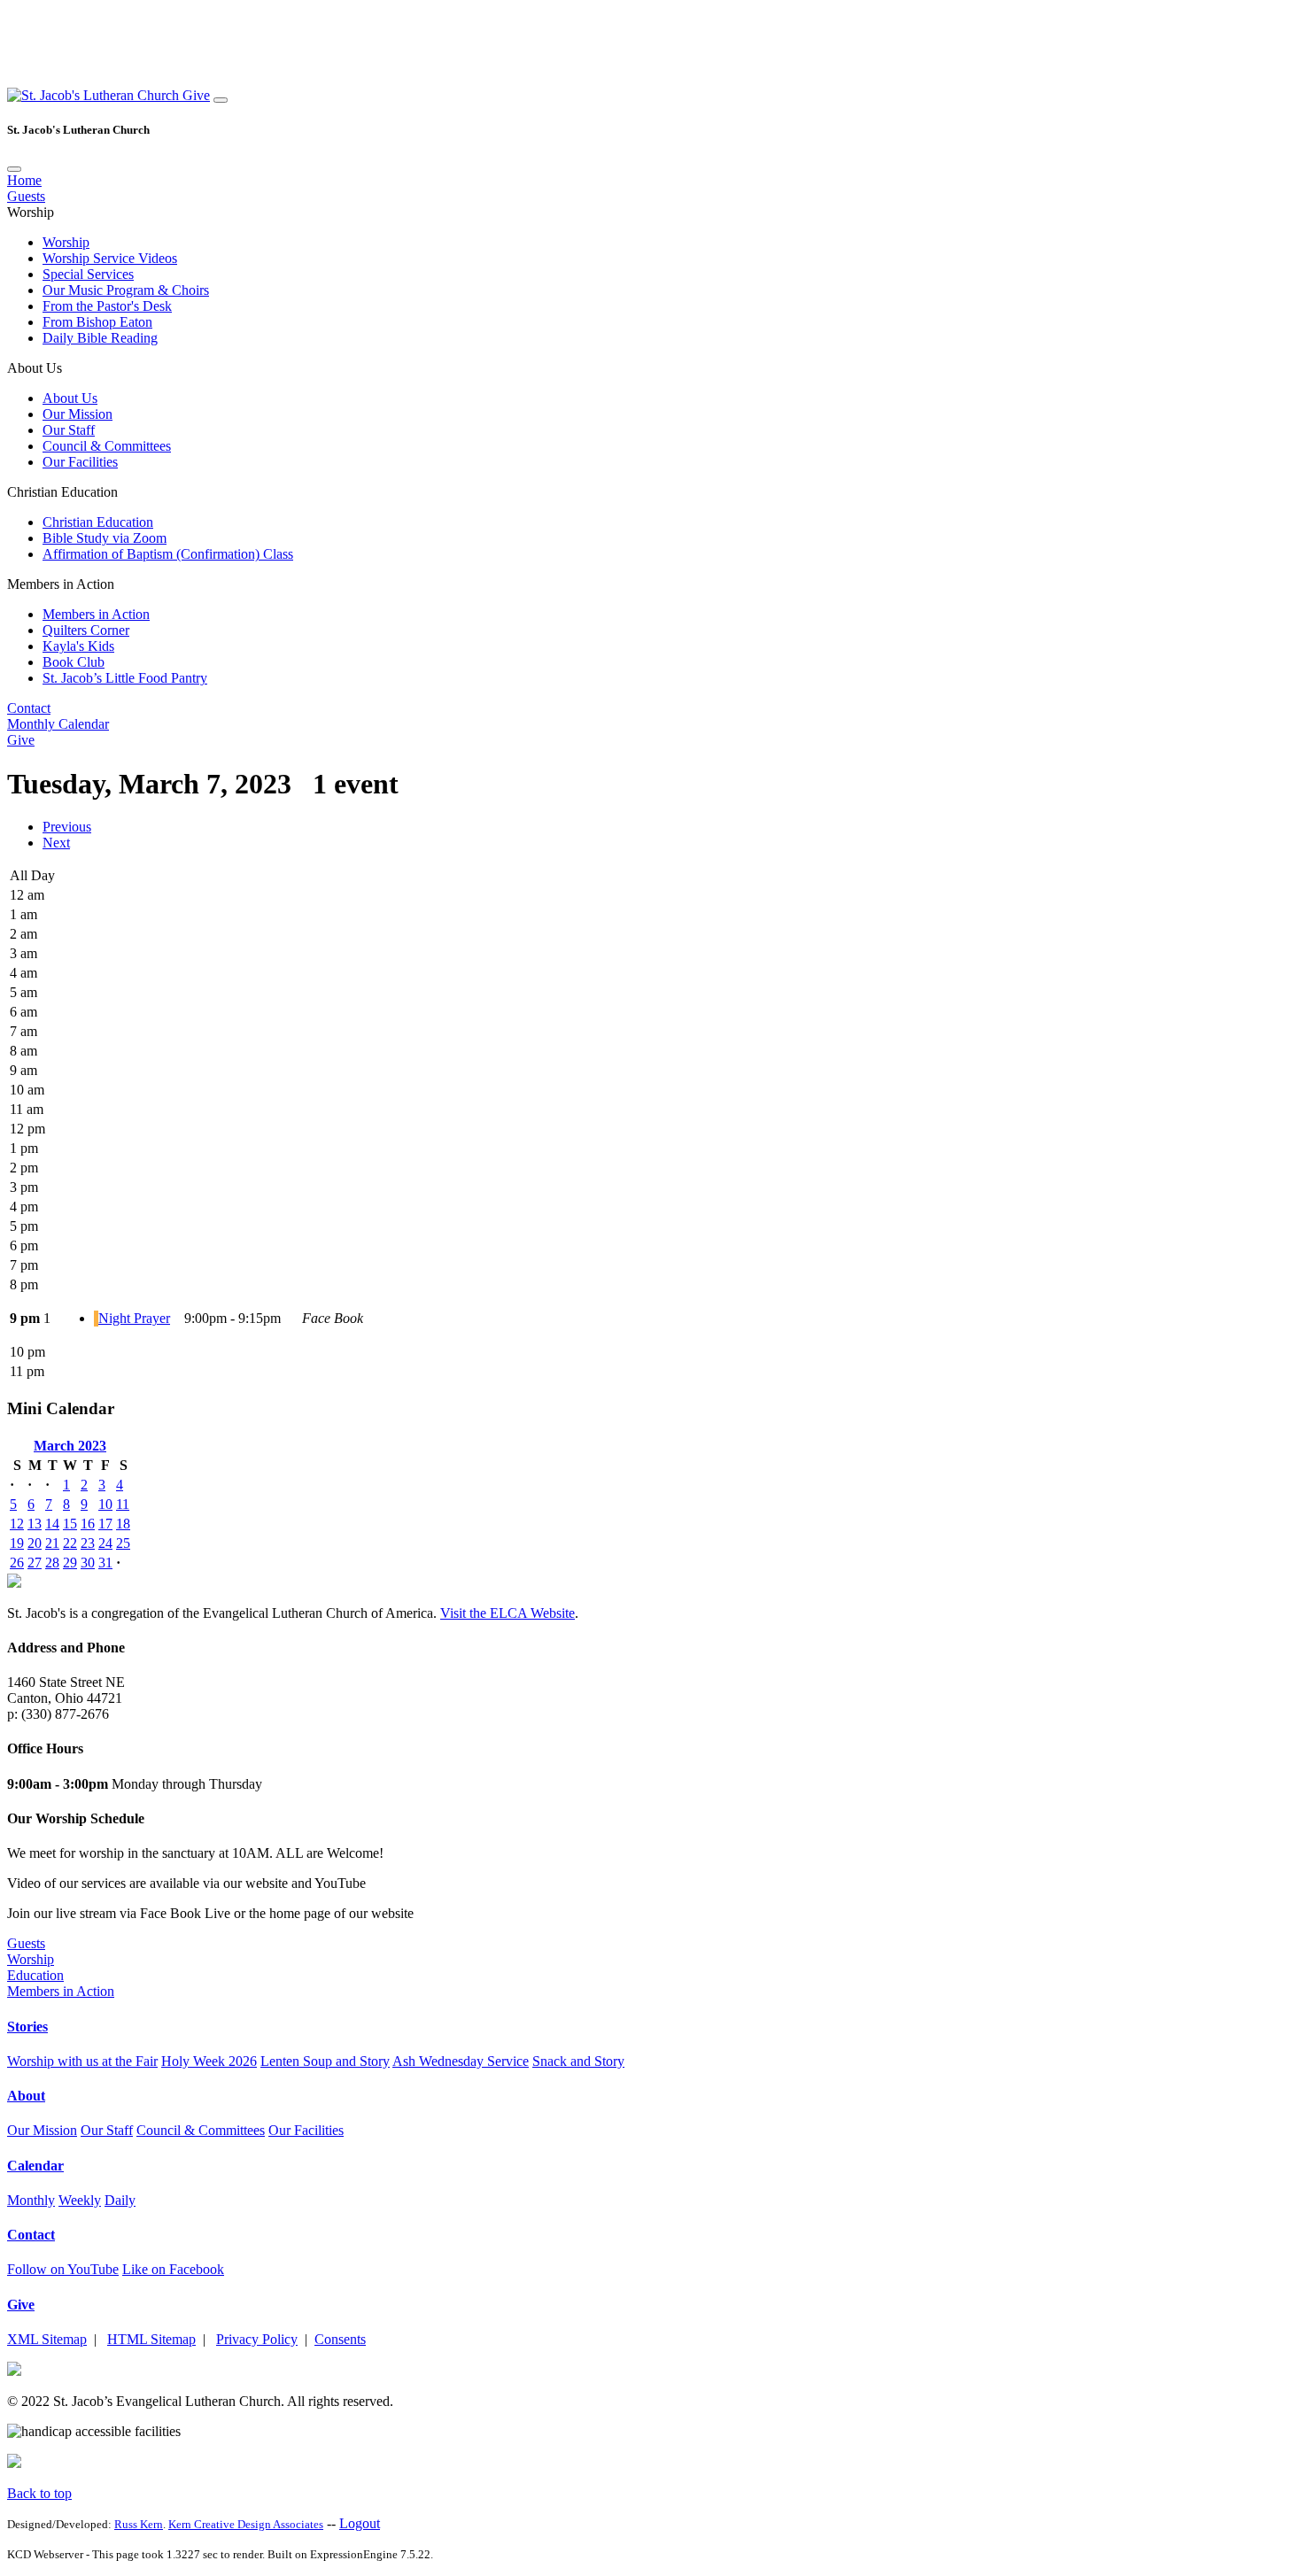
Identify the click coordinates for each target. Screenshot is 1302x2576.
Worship (66, 242)
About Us (70, 398)
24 (105, 1543)
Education (35, 1975)
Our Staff (69, 430)
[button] (95, 95)
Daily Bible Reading (100, 338)
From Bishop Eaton (97, 322)
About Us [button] (35, 368)
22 (70, 1543)
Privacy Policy (257, 2339)
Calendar (35, 2166)
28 (52, 1563)
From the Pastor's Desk (107, 306)
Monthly (31, 2200)
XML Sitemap (47, 2339)
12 (17, 1524)
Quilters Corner (86, 630)
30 (88, 1563)
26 (17, 1563)
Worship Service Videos (110, 258)
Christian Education (98, 522)
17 (105, 1524)
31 (105, 1563)
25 (123, 1543)
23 (88, 1543)
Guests (26, 196)
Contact (29, 708)
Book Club (74, 662)
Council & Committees (107, 446)
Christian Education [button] (62, 492)
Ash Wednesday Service (461, 2061)
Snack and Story (578, 2061)
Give (196, 95)
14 (52, 1524)
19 (17, 1543)
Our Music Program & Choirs (126, 290)
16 (88, 1524)
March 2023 (70, 1446)
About (26, 2096)
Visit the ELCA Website (508, 1613)
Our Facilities (80, 462)
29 (70, 1563)
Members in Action (96, 614)
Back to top (39, 2493)
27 (35, 1563)
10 (105, 1504)
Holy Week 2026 (209, 2061)
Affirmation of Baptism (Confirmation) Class (168, 554)
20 (35, 1543)
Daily (120, 2200)
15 (70, 1524)
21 (52, 1543)
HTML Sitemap (151, 2339)
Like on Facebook (173, 2269)
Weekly (80, 2200)
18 (123, 1524)
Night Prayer (134, 1318)
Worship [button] (31, 212)
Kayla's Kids (78, 646)
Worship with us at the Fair (82, 2061)
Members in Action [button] (61, 584)
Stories (27, 2027)
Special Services (88, 274)
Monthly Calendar (58, 724)
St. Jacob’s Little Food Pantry (125, 678)
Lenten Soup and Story (325, 2061)
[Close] (14, 169)
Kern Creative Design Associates (246, 2524)
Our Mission (77, 414)
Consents (340, 2339)
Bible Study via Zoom (105, 538)
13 (35, 1524)
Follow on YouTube (63, 2269)
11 (123, 1504)
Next (56, 843)
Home (24, 180)
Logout (360, 2523)
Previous (67, 827)
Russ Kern (139, 2524)
